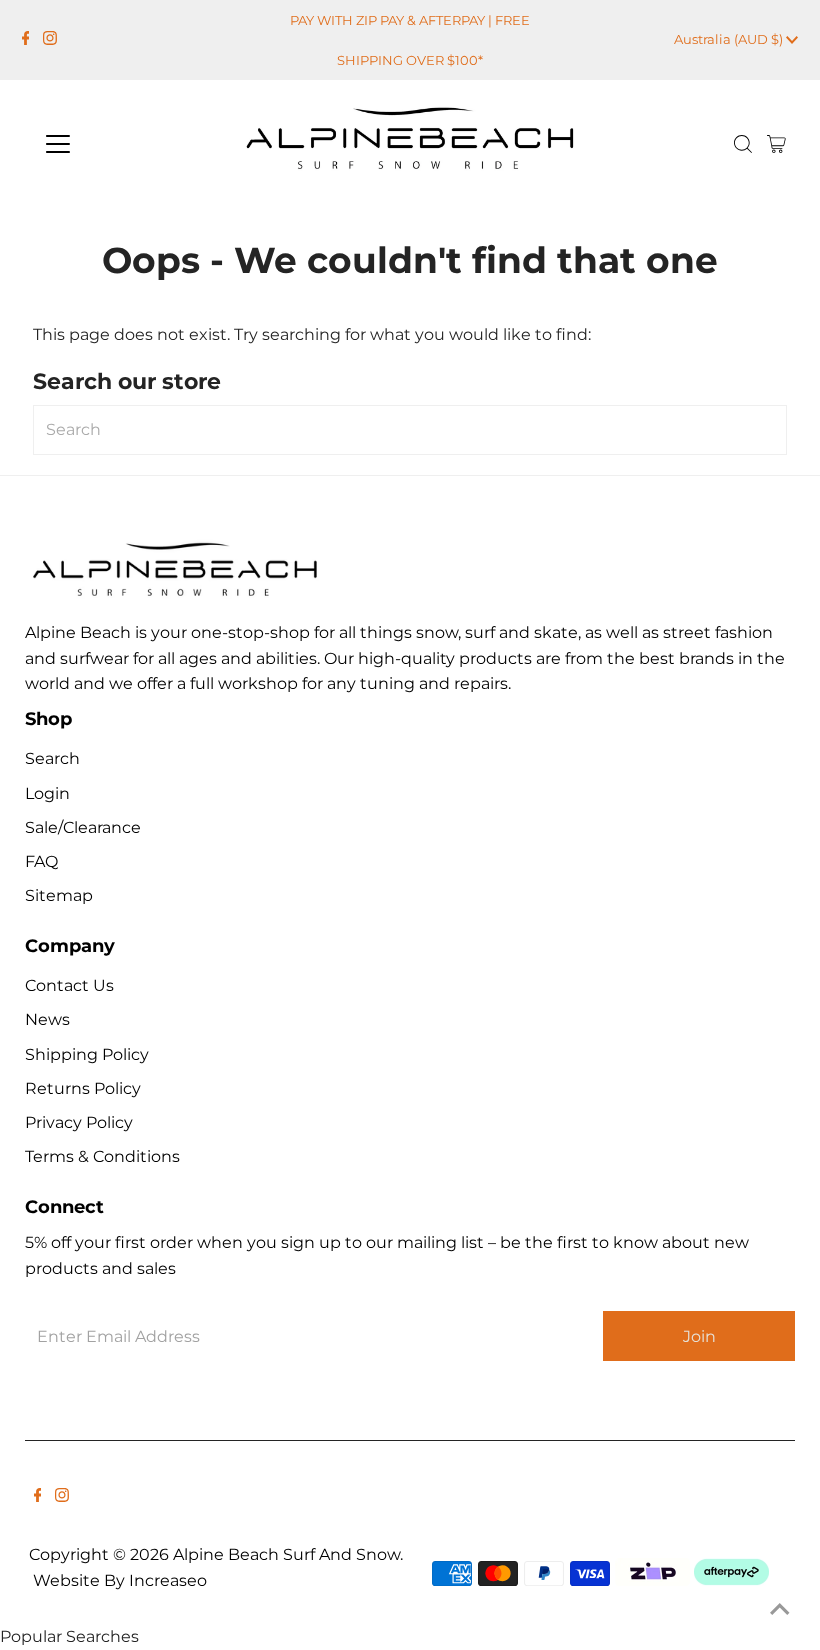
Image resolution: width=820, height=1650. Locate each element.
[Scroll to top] (780, 1610)
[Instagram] (50, 40)
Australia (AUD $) (730, 39)
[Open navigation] (122, 144)
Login (47, 793)
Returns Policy (83, 1088)
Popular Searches (69, 1636)
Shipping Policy (87, 1054)
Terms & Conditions (102, 1156)
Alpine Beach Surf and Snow (286, 1554)
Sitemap (59, 895)
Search (52, 758)
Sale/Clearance (83, 827)
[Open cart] (776, 144)
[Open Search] (743, 144)
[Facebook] (26, 40)
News (47, 1019)
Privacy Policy (79, 1122)
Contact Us (69, 985)
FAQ (41, 861)
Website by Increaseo (120, 1580)
